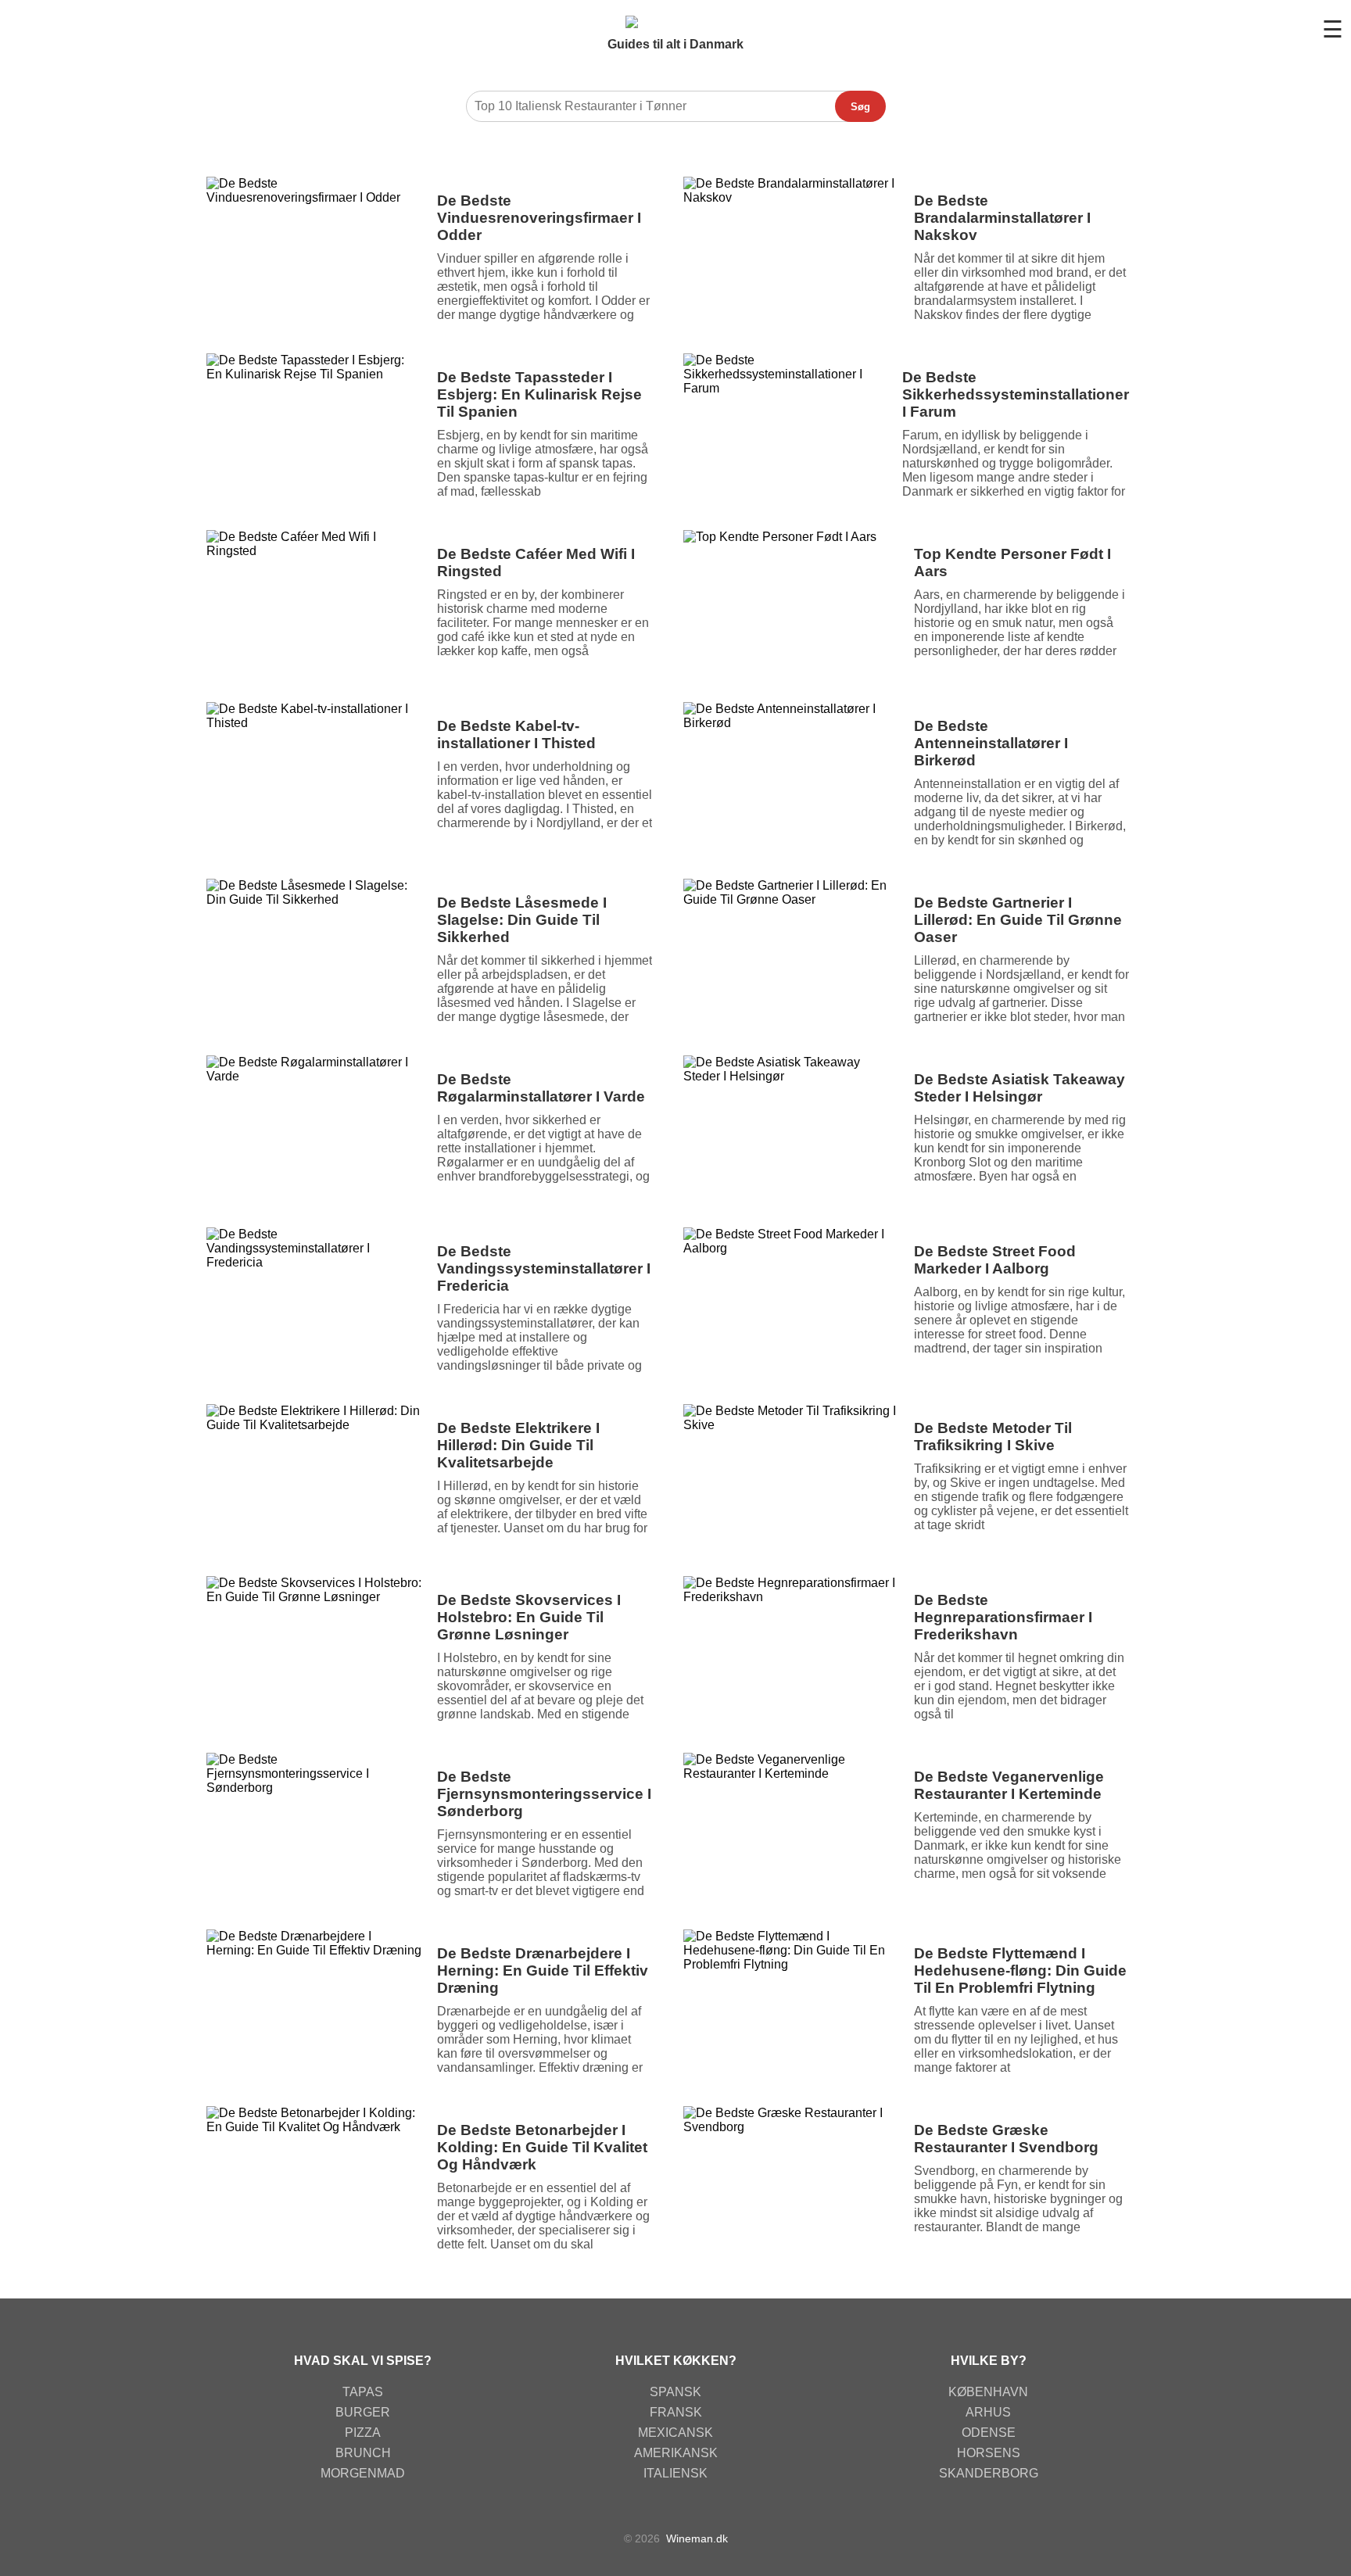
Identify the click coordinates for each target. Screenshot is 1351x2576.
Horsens (989, 2453)
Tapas (363, 2392)
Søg (860, 107)
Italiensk (675, 2473)
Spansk (675, 2392)
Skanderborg (989, 2473)
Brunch (363, 2453)
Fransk (676, 2412)
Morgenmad (363, 2473)
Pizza (363, 2433)
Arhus (988, 2412)
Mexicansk (675, 2433)
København (988, 2392)
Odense (989, 2433)
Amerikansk (676, 2453)
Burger (363, 2412)
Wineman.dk (697, 2538)
